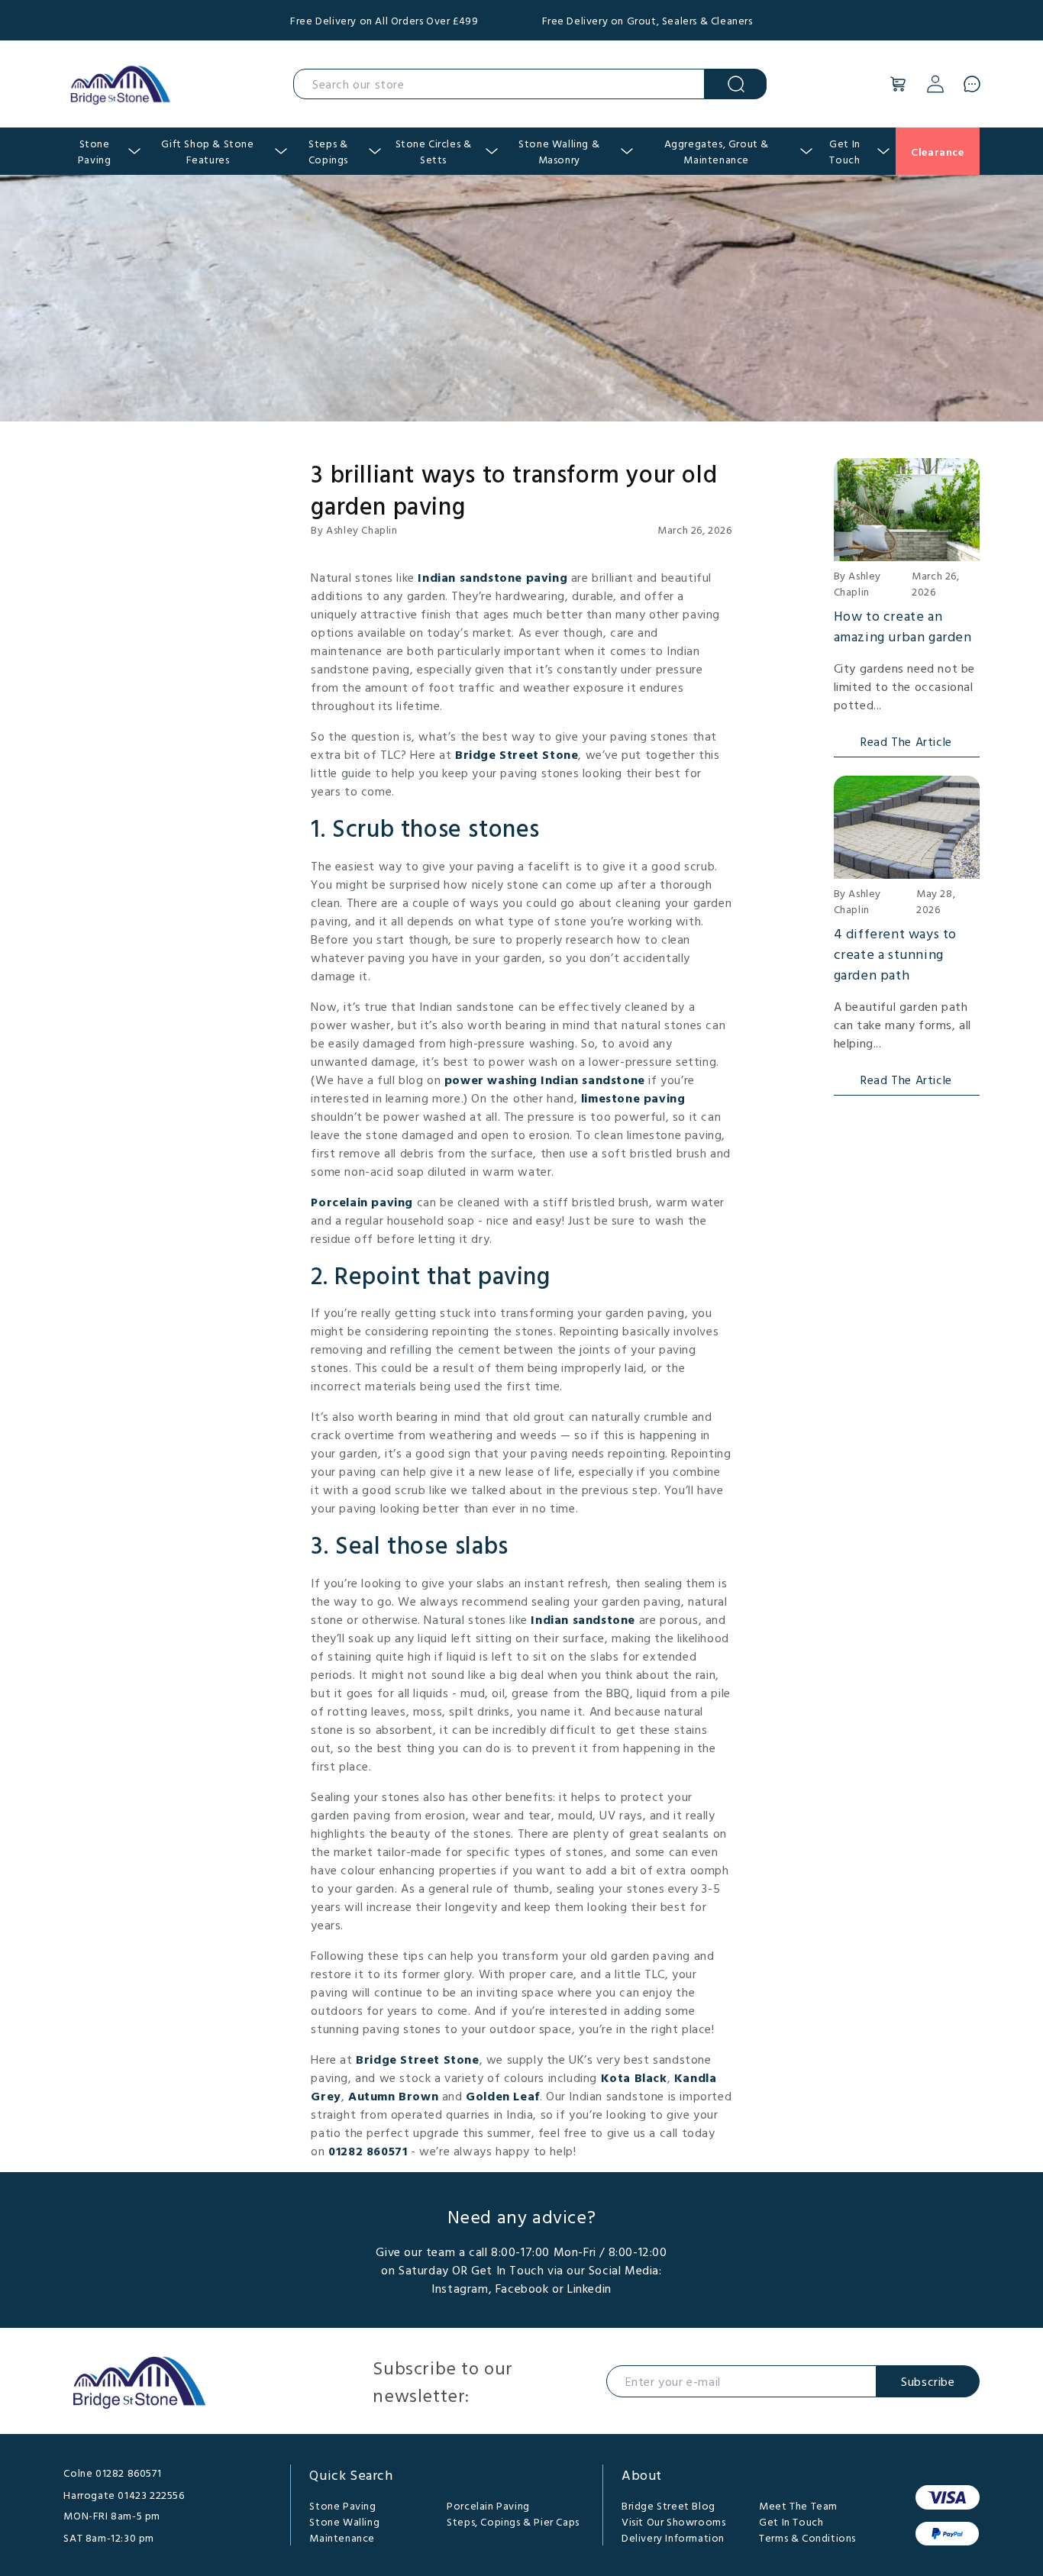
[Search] (736, 84)
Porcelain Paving (488, 2505)
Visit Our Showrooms (673, 2521)
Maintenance (342, 2537)
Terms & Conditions (807, 2537)
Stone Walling (344, 2521)
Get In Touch (791, 2521)
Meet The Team (798, 2505)
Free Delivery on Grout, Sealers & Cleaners (647, 20)
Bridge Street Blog (668, 2505)
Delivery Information (673, 2537)
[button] (899, 84)
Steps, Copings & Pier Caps (513, 2521)
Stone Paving (342, 2505)
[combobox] (499, 84)
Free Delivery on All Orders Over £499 (384, 20)
